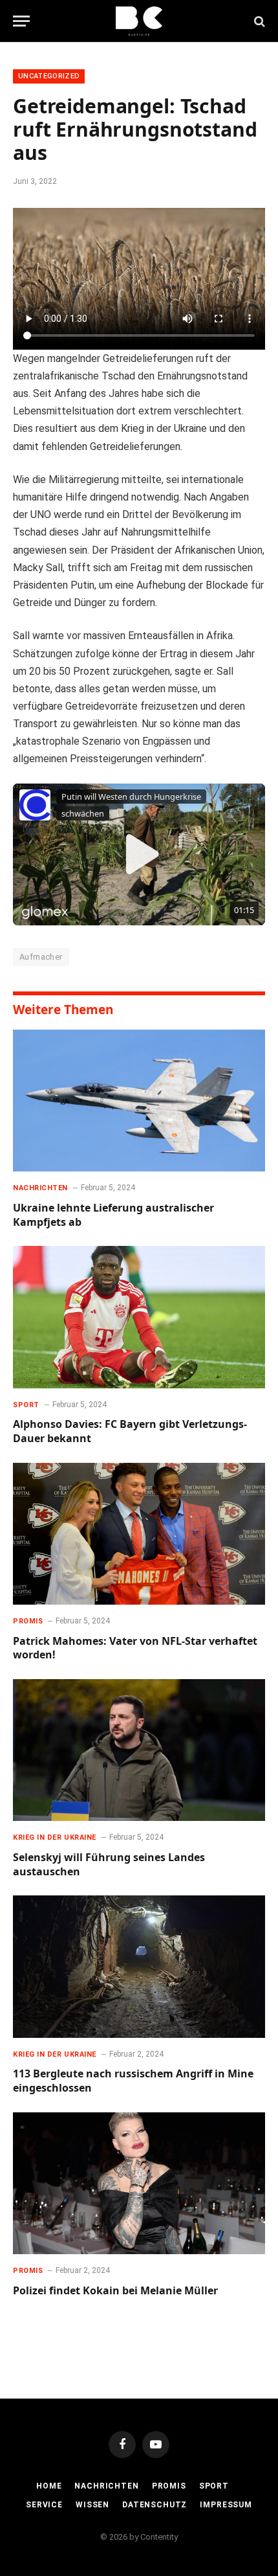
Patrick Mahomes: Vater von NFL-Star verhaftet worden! (135, 1648)
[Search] (258, 21)
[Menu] (21, 21)
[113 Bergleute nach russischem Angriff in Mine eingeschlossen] (139, 1966)
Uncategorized (49, 76)
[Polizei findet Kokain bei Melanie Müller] (139, 2183)
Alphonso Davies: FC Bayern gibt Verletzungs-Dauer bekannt (130, 1431)
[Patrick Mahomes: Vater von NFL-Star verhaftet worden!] (139, 1534)
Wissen (92, 2505)
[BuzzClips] (139, 21)
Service (44, 2505)
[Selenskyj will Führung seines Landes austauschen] (139, 1750)
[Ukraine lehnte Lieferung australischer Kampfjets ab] (139, 1101)
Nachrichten (106, 2486)
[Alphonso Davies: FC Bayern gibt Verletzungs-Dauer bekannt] (139, 1317)
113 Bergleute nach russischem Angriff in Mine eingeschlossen (133, 2081)
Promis (169, 2486)
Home (49, 2486)
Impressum (226, 2505)
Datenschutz (155, 2505)
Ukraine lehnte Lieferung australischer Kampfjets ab (113, 1215)
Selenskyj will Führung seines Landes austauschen (109, 1864)
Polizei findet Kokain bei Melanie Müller (115, 2290)
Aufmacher (41, 957)
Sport (214, 2486)
